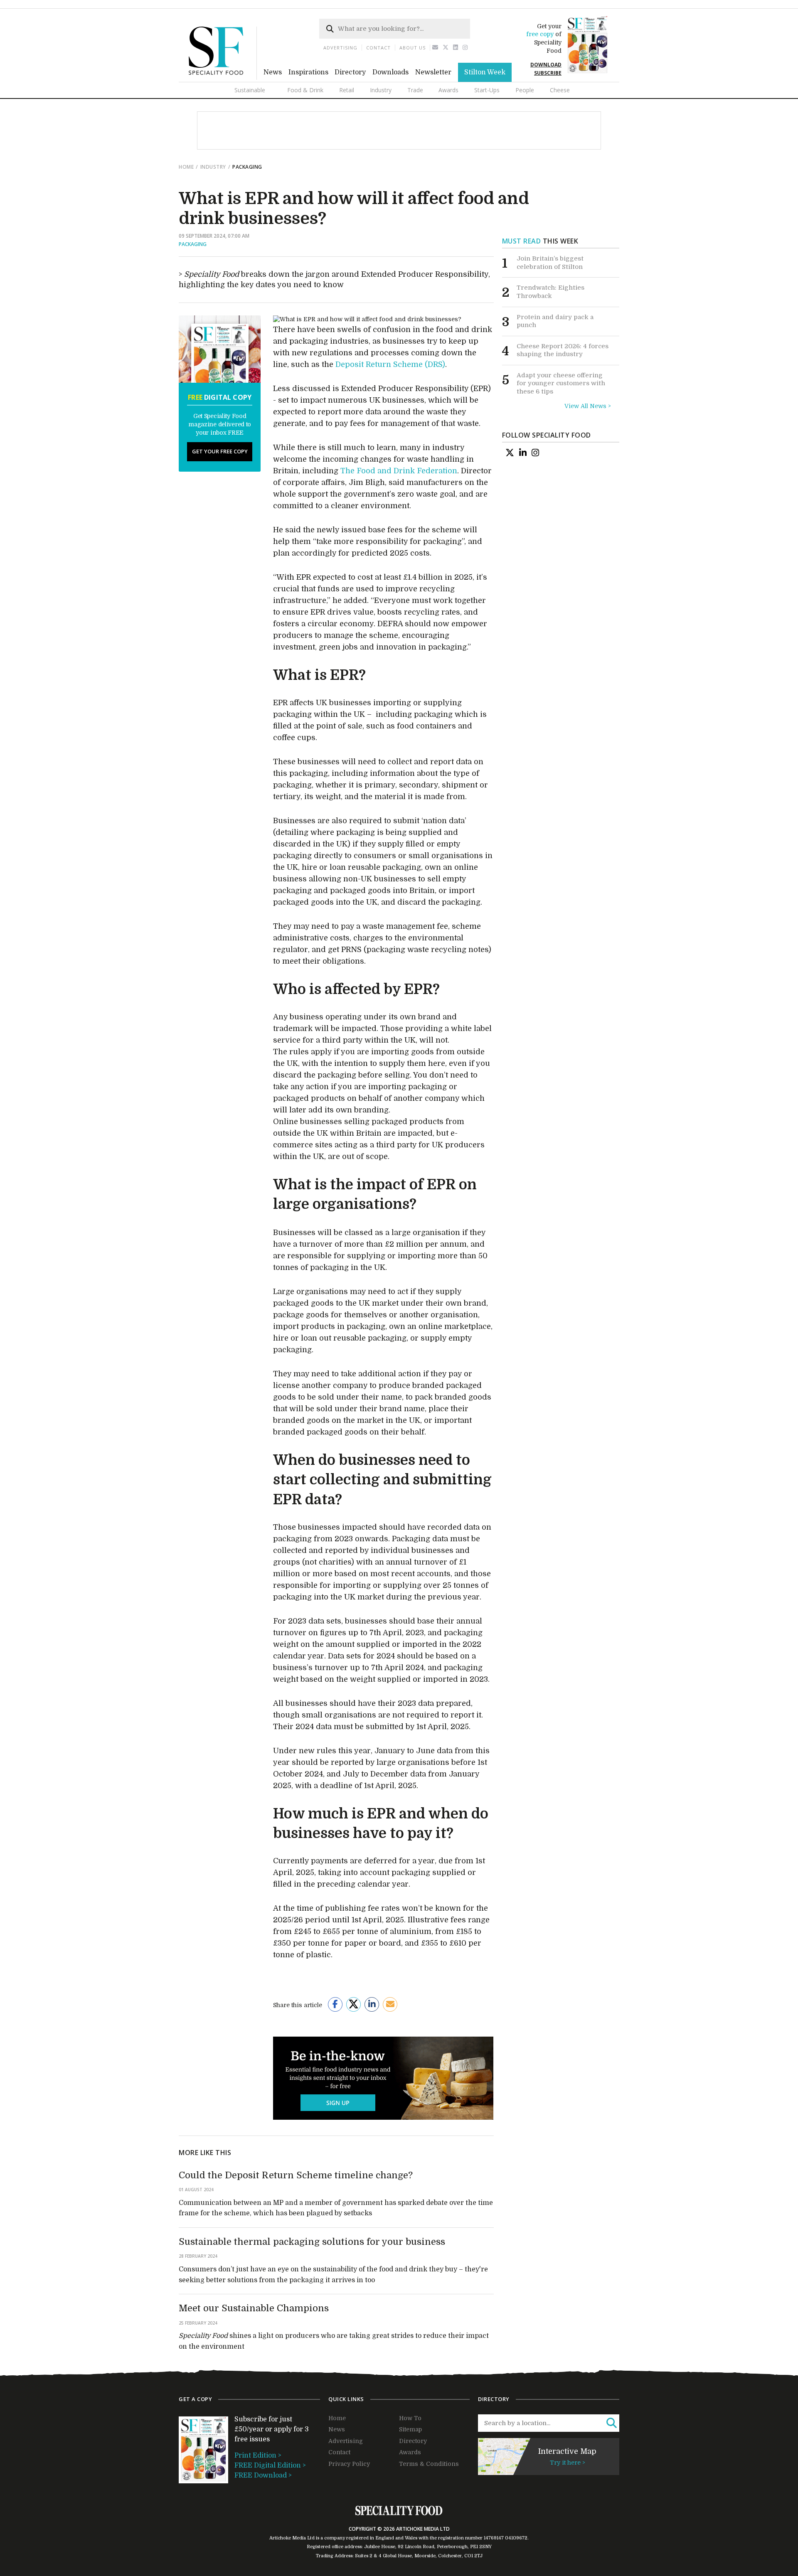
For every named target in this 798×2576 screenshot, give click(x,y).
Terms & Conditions (429, 2464)
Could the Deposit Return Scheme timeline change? (296, 2175)
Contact (378, 48)
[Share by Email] (390, 2004)
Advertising (340, 48)
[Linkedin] (456, 48)
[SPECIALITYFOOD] (223, 78)
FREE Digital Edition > (270, 2465)
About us (413, 48)
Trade (415, 90)
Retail (347, 90)
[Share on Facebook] (335, 2004)
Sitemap (410, 2429)
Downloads (390, 72)
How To (410, 2418)
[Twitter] (446, 48)
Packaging (193, 244)
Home (186, 167)
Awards (448, 90)
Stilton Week (485, 72)
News (273, 72)
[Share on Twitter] (353, 2004)
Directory (350, 72)
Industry (381, 90)
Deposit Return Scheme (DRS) (390, 364)
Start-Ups (487, 90)
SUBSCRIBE (548, 73)
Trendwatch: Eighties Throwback (550, 292)
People (525, 90)
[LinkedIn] (523, 453)
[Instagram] (465, 48)
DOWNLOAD (546, 65)
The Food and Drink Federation (399, 471)
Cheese (560, 90)
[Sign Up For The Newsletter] (435, 48)
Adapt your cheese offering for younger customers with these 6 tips (561, 383)
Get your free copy (220, 451)
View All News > (588, 406)
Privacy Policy (349, 2464)
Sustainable (250, 90)
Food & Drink (305, 90)
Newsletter (433, 72)
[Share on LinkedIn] (372, 2004)
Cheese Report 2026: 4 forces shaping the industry (563, 350)
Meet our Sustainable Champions (254, 2308)
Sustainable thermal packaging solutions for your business (312, 2242)
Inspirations (308, 72)
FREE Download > (263, 2475)
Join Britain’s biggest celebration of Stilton (550, 263)
